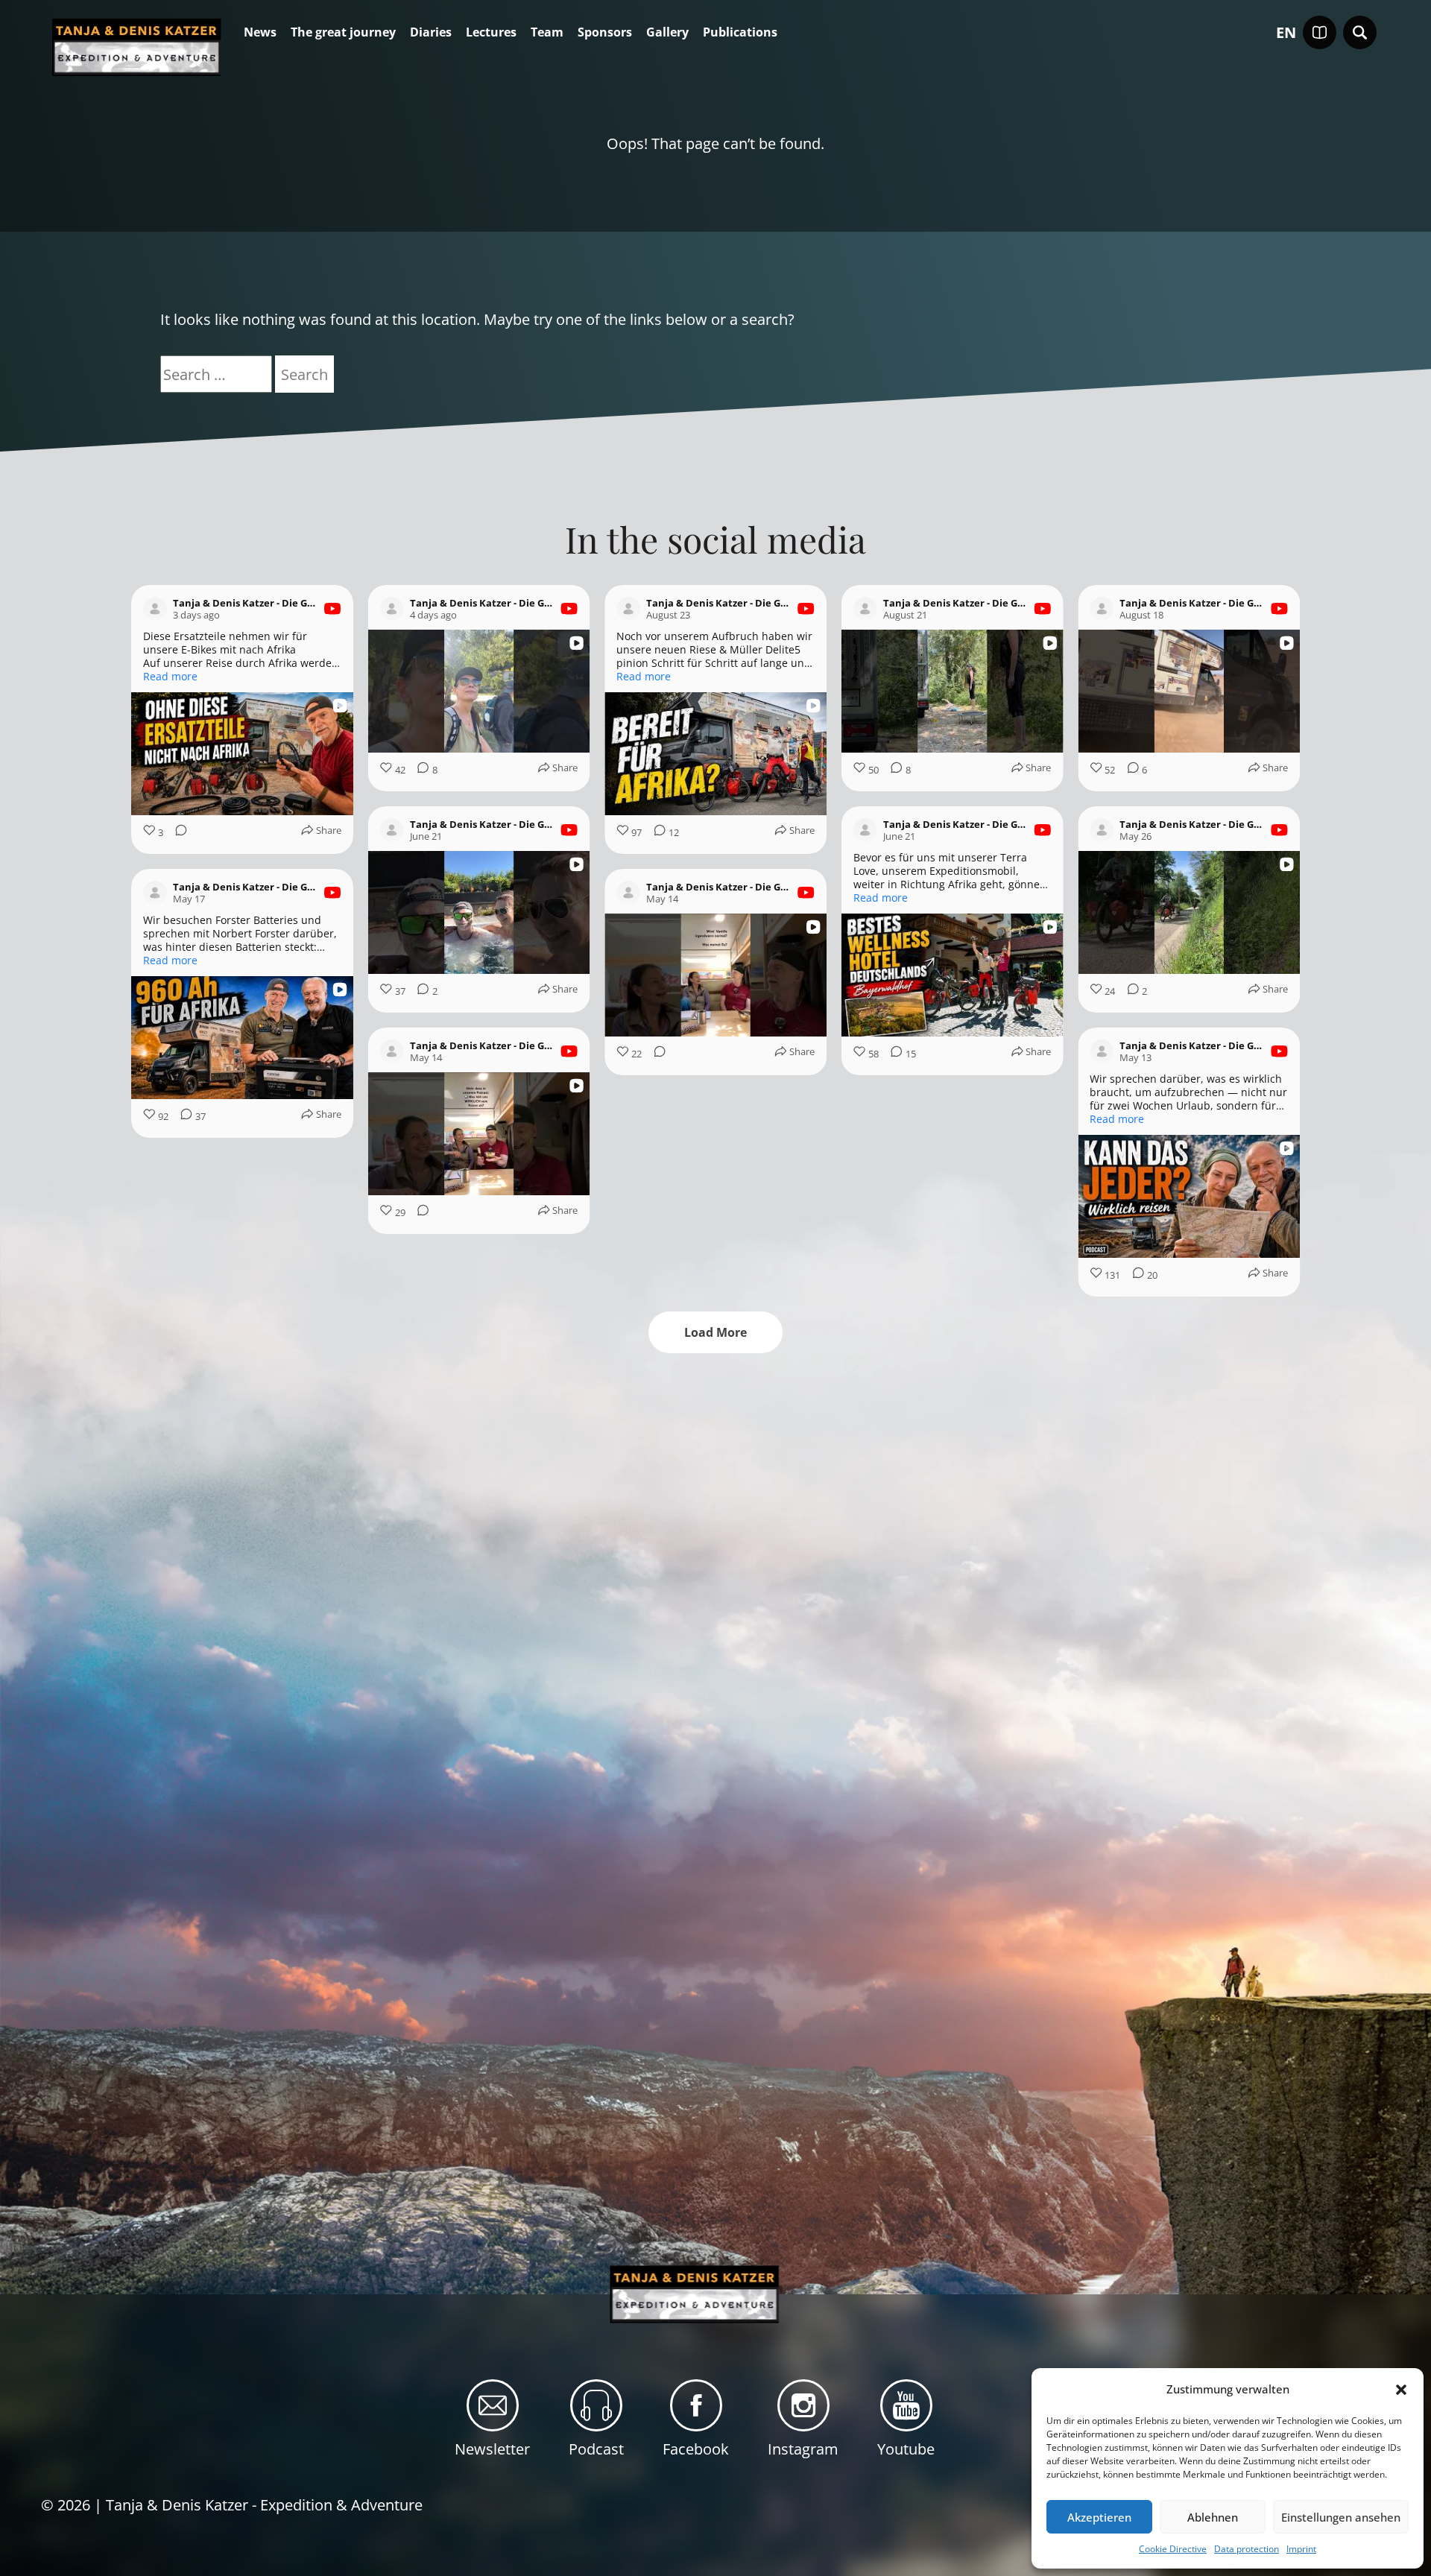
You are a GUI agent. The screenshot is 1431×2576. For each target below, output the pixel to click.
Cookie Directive (1173, 2549)
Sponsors (605, 33)
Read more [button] (170, 677)
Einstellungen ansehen (1341, 2517)
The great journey (343, 33)
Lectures (491, 33)
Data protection (1247, 2549)
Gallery (667, 33)
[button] (1401, 2390)
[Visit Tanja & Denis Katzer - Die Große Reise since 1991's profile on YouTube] (155, 609)
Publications (740, 33)
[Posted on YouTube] (332, 609)
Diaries (431, 33)
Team (547, 33)
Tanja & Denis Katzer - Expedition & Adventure (264, 2505)
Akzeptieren (1099, 2517)
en (1286, 33)
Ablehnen (1213, 2517)
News (260, 33)
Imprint (1301, 2549)
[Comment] (177, 833)
